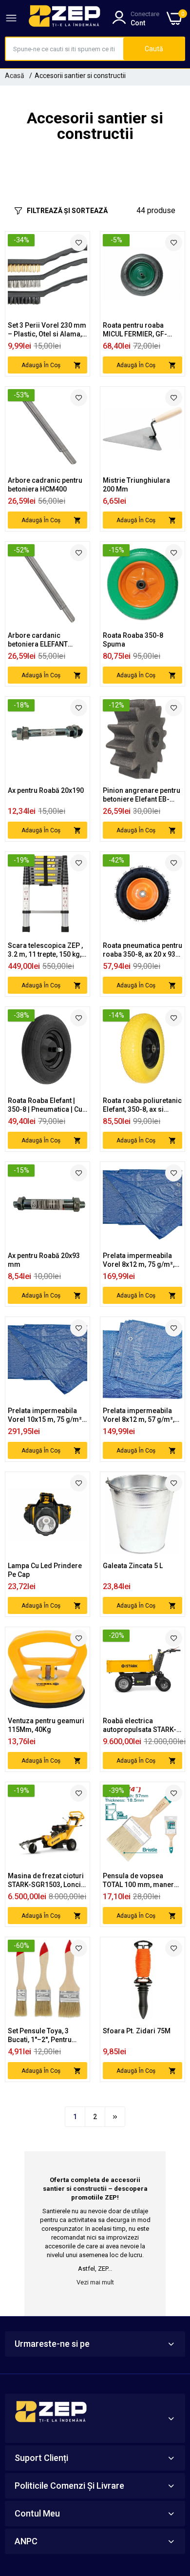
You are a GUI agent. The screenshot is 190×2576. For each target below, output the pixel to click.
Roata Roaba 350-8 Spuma (133, 640)
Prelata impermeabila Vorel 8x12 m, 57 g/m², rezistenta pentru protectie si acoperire (139, 1415)
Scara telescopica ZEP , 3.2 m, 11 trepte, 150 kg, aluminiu (45, 950)
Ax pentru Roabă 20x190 (46, 790)
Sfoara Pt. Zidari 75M (137, 2031)
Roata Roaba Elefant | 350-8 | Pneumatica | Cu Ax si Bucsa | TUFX (45, 1105)
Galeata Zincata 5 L (133, 1566)
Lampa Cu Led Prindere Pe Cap (45, 1570)
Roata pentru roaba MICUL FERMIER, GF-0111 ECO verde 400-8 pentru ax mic (138, 330)
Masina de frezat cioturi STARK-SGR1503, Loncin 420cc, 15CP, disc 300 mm (46, 1880)
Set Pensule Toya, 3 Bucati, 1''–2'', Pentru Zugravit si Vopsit (40, 2035)
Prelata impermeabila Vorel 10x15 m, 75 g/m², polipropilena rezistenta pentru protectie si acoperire (46, 1415)
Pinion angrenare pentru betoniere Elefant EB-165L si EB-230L (142, 795)
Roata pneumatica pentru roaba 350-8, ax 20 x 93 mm (142, 950)
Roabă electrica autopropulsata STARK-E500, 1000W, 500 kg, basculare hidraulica (140, 1725)
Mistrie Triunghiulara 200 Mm (136, 485)
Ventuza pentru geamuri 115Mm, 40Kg (46, 1725)
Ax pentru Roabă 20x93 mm (44, 1260)
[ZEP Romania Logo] (65, 18)
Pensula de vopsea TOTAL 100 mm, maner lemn (138, 1880)
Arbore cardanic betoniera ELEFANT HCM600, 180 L (38, 640)
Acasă (15, 76)
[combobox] (65, 49)
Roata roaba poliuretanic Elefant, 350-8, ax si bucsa (142, 1105)
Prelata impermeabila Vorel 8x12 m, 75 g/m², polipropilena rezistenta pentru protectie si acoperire (141, 1260)
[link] (79, 243)
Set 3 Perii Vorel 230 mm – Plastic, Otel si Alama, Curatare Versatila (47, 330)
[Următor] (115, 2117)
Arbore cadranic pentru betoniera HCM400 (45, 485)
